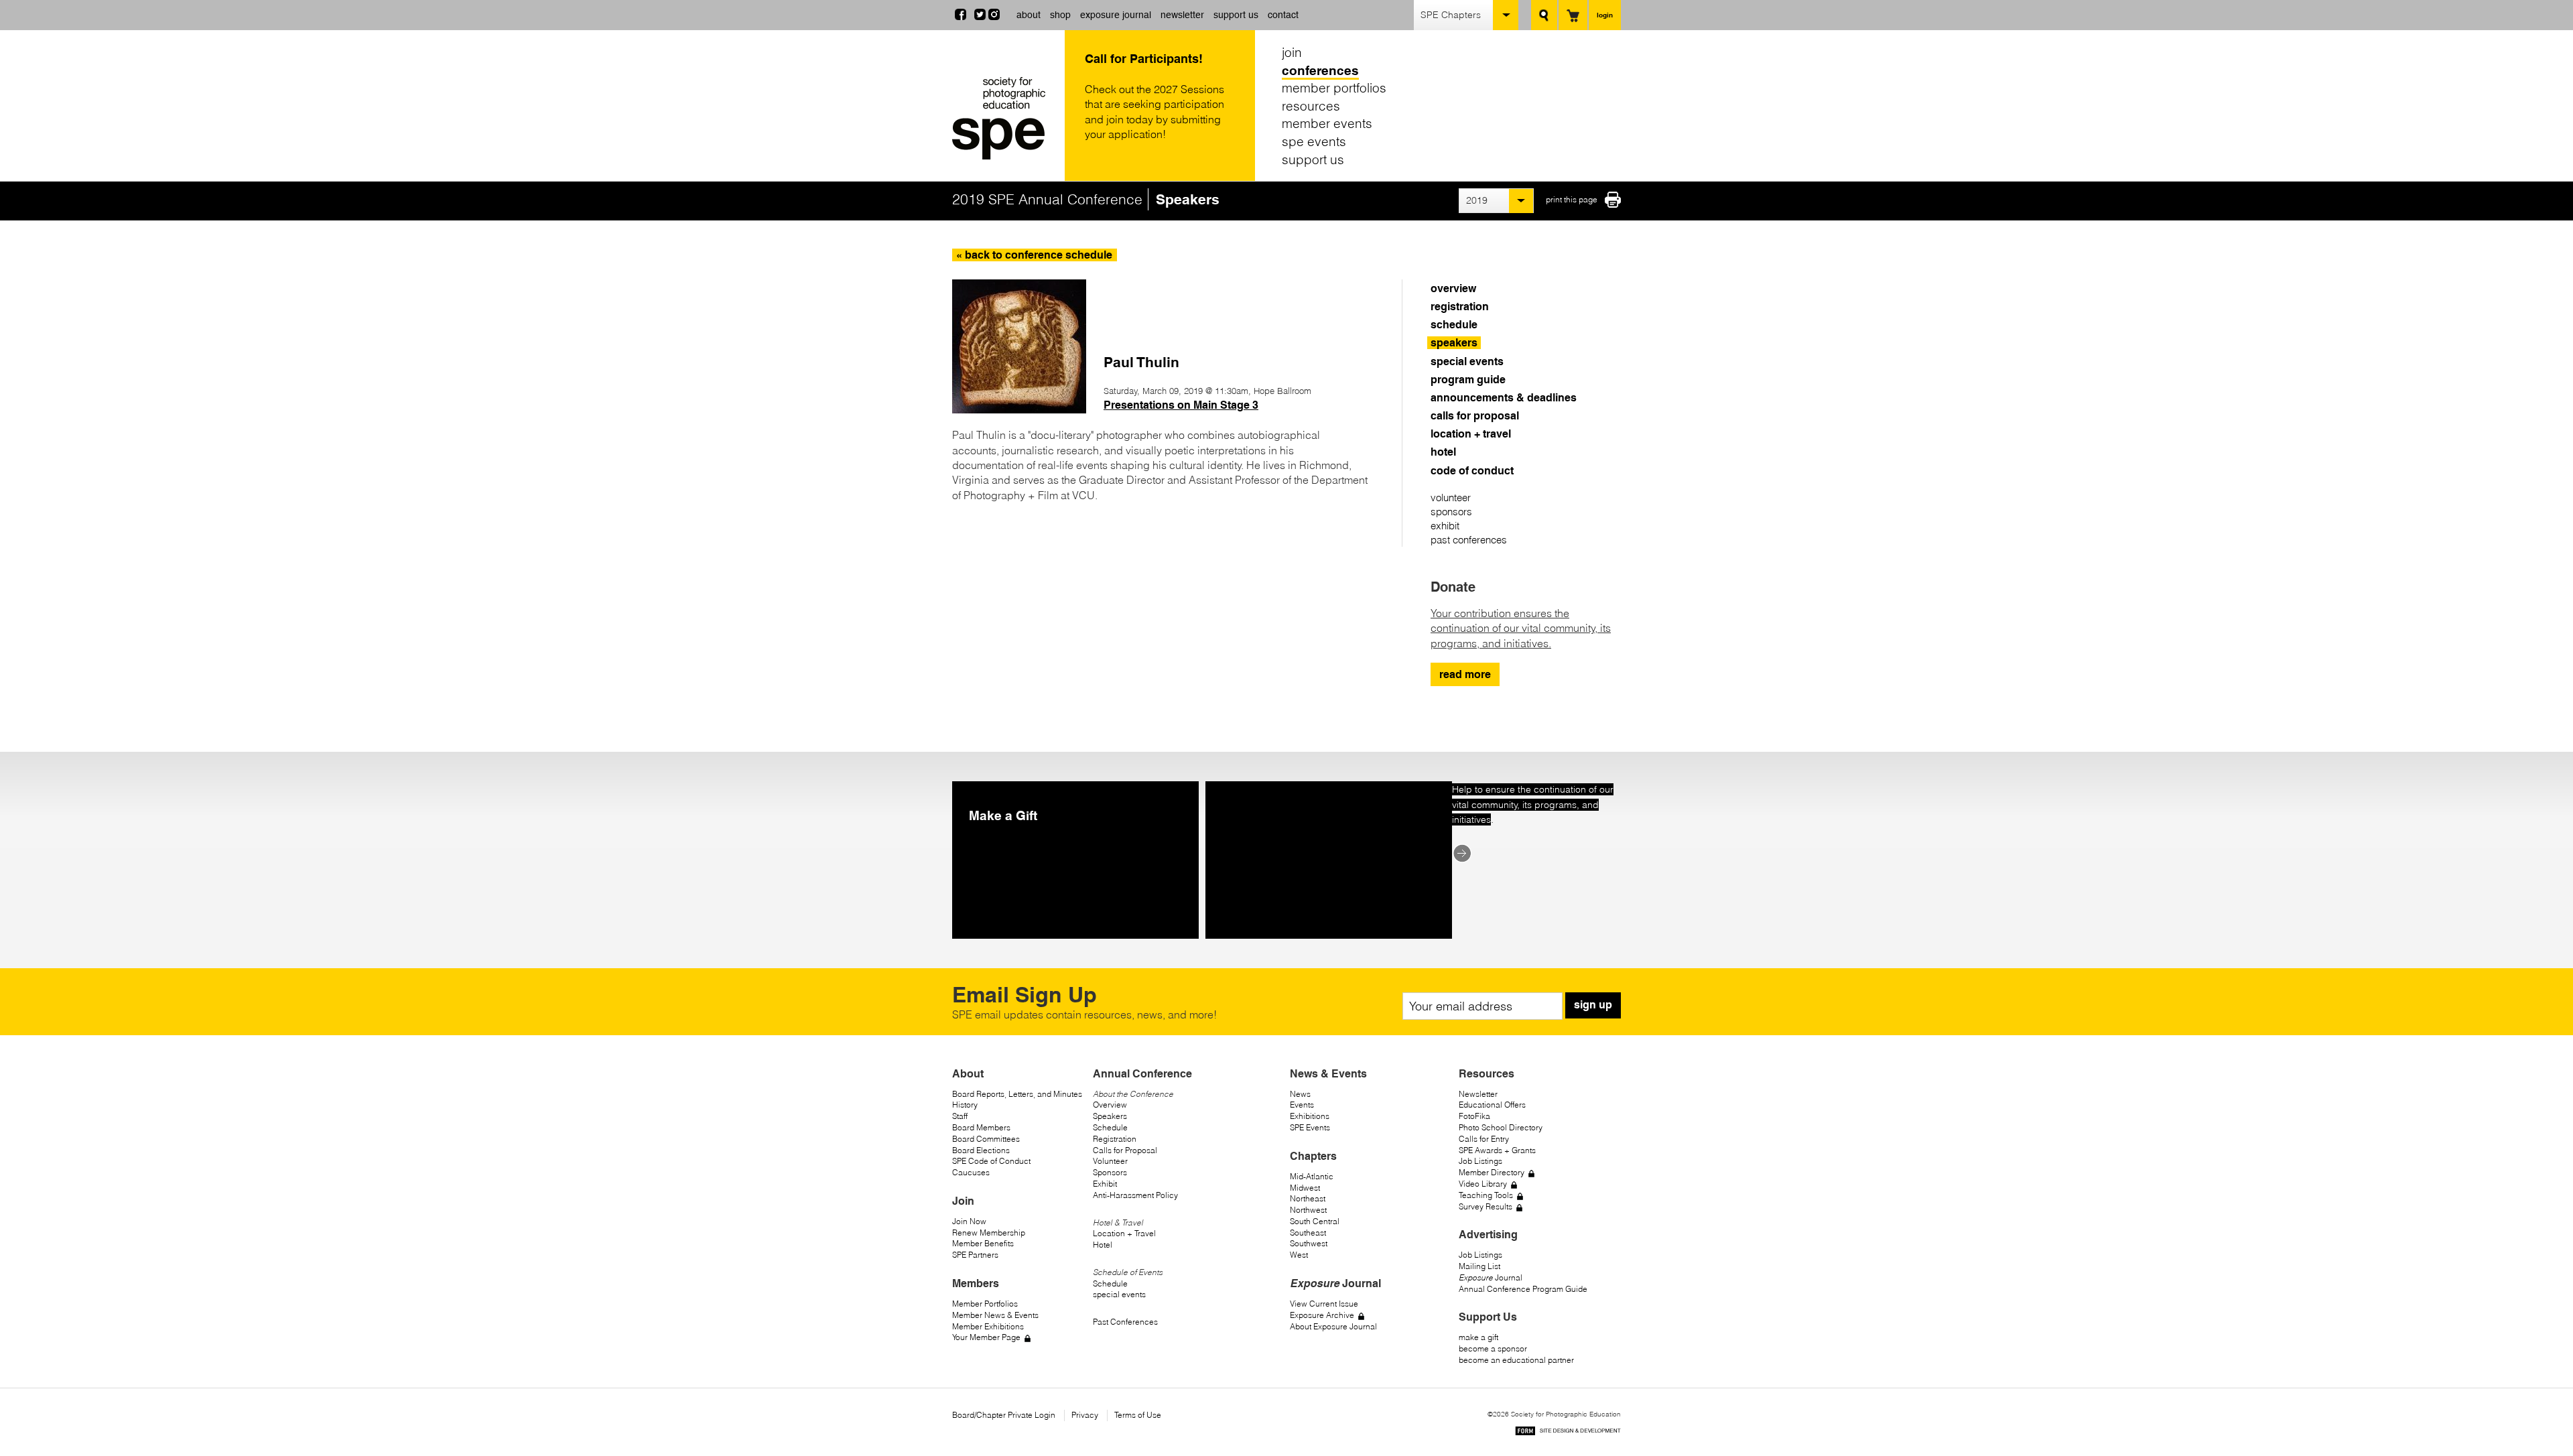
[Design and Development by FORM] (1568, 1433)
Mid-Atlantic (1312, 1176)
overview (1453, 288)
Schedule (1110, 1127)
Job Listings (1480, 1161)
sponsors (1451, 512)
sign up (1593, 1005)
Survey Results (1486, 1206)
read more (1465, 674)
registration (1460, 307)
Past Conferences (1125, 1322)
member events (1327, 123)
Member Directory (1492, 1172)
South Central (1315, 1221)
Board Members (981, 1127)
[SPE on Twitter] (980, 16)
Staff (960, 1116)
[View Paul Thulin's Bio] (1019, 409)
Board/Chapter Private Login (1004, 1415)
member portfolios (1334, 88)
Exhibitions (1310, 1116)
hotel (1443, 452)
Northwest (1308, 1210)
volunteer (1451, 498)
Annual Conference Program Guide (1523, 1289)
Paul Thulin (1141, 362)
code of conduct (1472, 471)
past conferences (1469, 540)
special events (1467, 361)
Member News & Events (995, 1315)
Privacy (1085, 1415)
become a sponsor (1493, 1348)
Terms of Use (1138, 1415)
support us (1236, 15)
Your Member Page (986, 1337)
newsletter (1182, 15)
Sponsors (1110, 1172)
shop (1060, 15)
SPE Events (1310, 1127)
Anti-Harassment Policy (1135, 1195)
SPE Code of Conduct (991, 1161)
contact (1283, 15)
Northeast (1308, 1198)
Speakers (1110, 1116)
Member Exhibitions (988, 1326)
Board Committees (986, 1139)
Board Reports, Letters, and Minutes (1017, 1094)
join (1292, 52)
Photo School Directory (1501, 1127)
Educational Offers (1492, 1105)
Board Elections (981, 1150)
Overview (1110, 1105)
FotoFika (1474, 1116)
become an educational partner (1516, 1360)
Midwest (1305, 1188)
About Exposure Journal (1333, 1326)
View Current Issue (1324, 1304)
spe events (1314, 141)
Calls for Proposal (1125, 1150)
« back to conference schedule (1034, 255)
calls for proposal (1475, 416)
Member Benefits (983, 1243)
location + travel (1471, 434)
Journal (1491, 1277)
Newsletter (1478, 1094)
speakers (1454, 343)
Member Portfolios (985, 1304)
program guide (1468, 380)
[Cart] (1573, 15)
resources (1311, 106)
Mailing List (1479, 1266)
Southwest (1309, 1243)
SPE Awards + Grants (1497, 1150)
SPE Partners (975, 1255)
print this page (1572, 199)
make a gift (1478, 1337)
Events (1302, 1105)
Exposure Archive (1322, 1315)
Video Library (1483, 1184)
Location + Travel (1124, 1233)
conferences (1320, 70)
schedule (1454, 325)
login (1605, 15)
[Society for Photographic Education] (1005, 118)
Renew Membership (989, 1233)
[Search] (1544, 15)
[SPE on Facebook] (961, 16)
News (1300, 1094)
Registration (1115, 1139)
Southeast (1308, 1233)
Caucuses (971, 1172)
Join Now (969, 1221)
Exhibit (1105, 1184)
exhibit (1445, 526)
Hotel (1103, 1245)
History (965, 1105)
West (1299, 1255)
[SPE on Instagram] (994, 16)
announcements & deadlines (1504, 398)
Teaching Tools (1486, 1195)
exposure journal (1116, 15)
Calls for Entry (1484, 1139)
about (1029, 15)
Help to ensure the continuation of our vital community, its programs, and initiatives (1533, 804)
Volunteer (1110, 1161)
